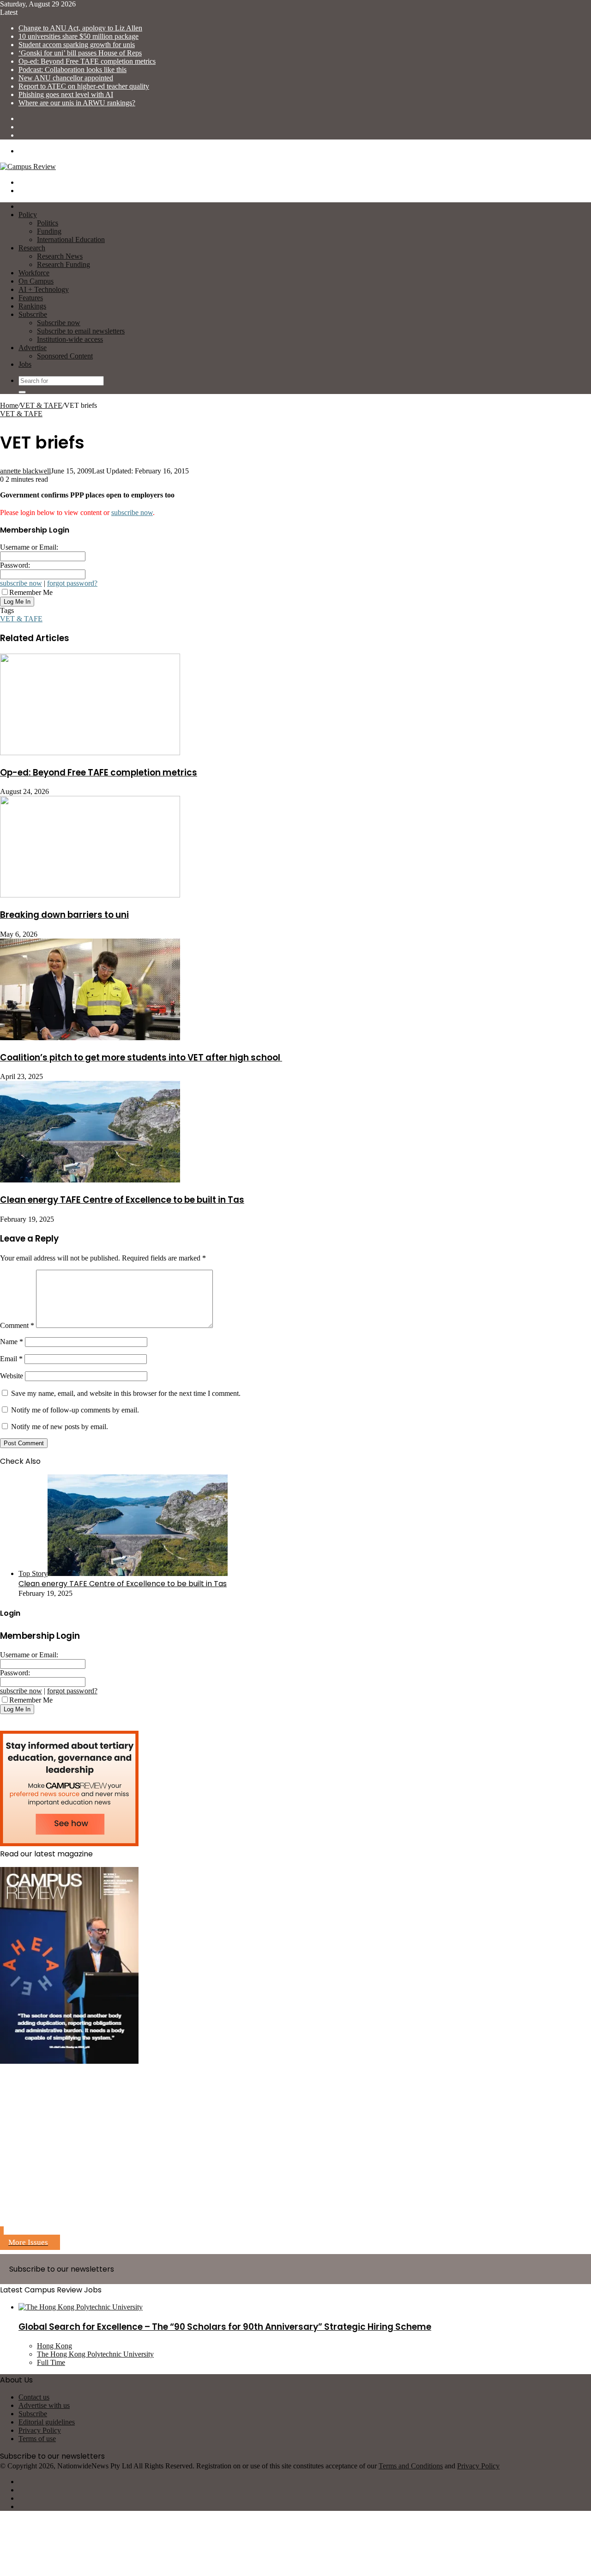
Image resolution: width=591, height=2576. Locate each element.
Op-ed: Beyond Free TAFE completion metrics (87, 61)
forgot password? (72, 583)
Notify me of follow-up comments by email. (75, 1410)
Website (12, 1376)
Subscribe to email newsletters (81, 331)
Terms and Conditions (411, 2466)
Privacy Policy (40, 2430)
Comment (17, 1325)
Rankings (32, 306)
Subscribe (33, 314)
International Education (71, 239)
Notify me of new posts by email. (60, 1427)
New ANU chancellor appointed (66, 78)
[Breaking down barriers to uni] (90, 895)
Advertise (33, 348)
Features (31, 298)
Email (11, 1359)
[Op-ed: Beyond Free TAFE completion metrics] (90, 753)
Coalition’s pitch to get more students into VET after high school (141, 1058)
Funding (49, 231)
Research (32, 248)
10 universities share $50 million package (78, 36)
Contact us (34, 2397)
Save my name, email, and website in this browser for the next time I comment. (126, 1393)
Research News (60, 256)
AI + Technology (44, 289)
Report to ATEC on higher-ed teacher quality (84, 86)
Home (9, 405)
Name (12, 1342)
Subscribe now (59, 323)
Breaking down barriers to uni (64, 915)
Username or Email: (29, 547)
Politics (48, 223)
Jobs (25, 364)
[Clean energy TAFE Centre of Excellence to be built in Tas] (90, 1180)
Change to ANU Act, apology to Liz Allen (80, 28)
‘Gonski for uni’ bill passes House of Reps (80, 53)
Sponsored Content (65, 356)
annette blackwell (25, 471)
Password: (15, 565)
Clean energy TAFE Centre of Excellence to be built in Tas (122, 1200)
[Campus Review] (28, 167)
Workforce (34, 273)
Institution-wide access (70, 339)
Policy (28, 215)
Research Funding (63, 264)
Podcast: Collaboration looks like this (72, 70)
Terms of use (37, 2439)
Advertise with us (44, 2405)
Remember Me (31, 592)
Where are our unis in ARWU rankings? (77, 103)
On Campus (36, 281)
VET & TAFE (41, 405)
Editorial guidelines (47, 2422)
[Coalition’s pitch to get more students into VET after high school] (90, 1038)
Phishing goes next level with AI (66, 94)
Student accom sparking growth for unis (77, 45)
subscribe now (132, 512)
